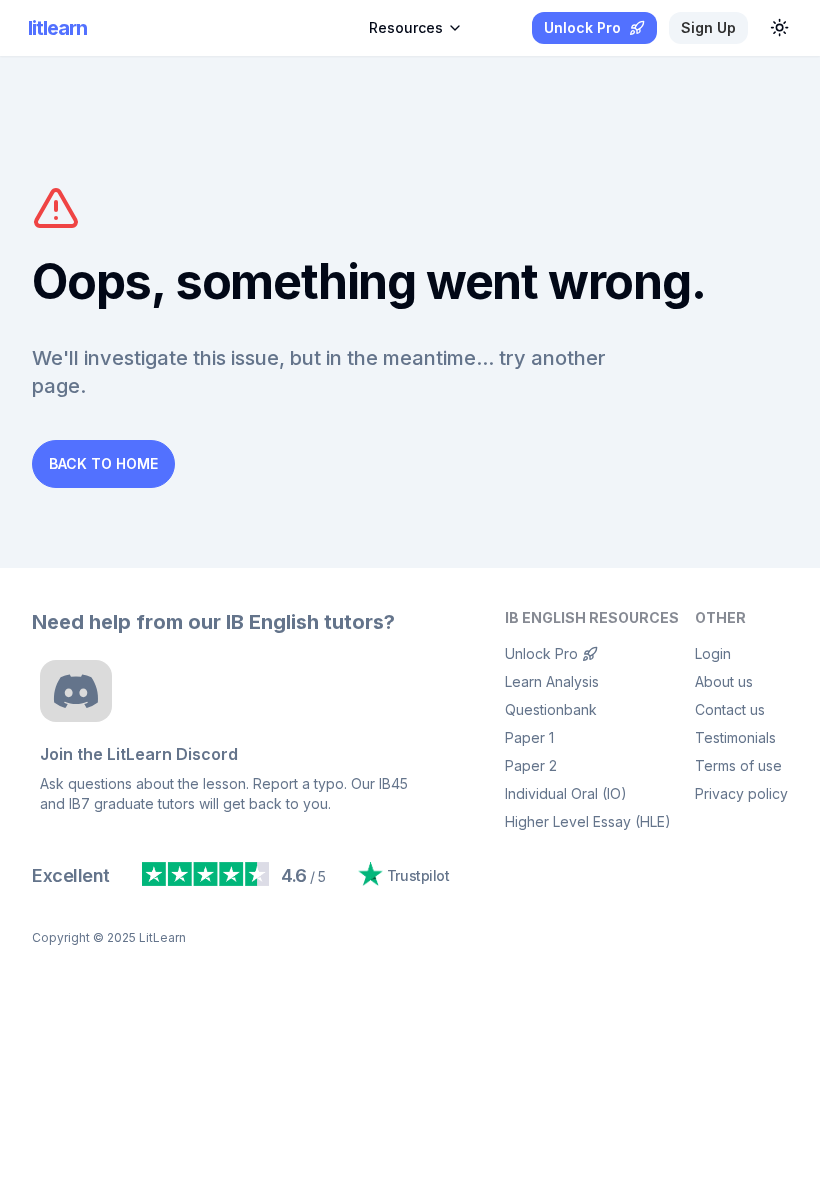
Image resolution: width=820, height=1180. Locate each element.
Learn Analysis (552, 681)
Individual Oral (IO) (566, 793)
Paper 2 (531, 765)
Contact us (730, 709)
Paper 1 (529, 737)
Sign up (708, 27)
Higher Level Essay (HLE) (588, 821)
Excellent (71, 875)
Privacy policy (741, 793)
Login (713, 653)
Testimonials (735, 737)
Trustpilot (418, 875)
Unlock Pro (541, 653)
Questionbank (551, 709)
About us (724, 681)
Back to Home (103, 463)
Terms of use (738, 765)
